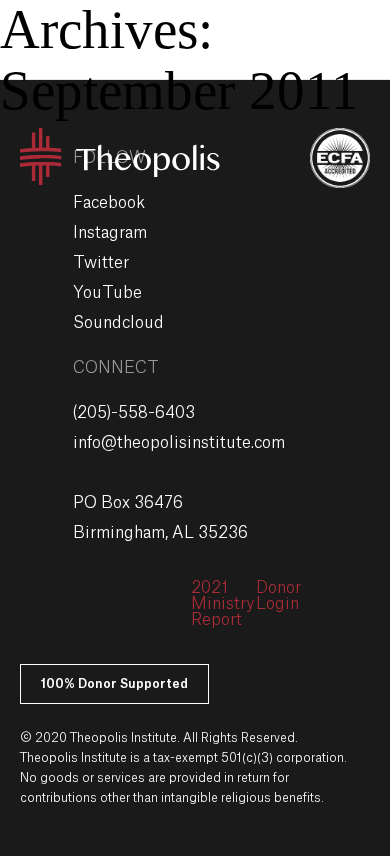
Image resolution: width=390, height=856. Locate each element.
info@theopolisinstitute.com (179, 443)
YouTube (107, 293)
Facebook (109, 203)
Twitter (101, 263)
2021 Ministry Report (222, 604)
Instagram (110, 233)
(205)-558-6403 (134, 413)
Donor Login (278, 596)
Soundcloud (118, 323)
